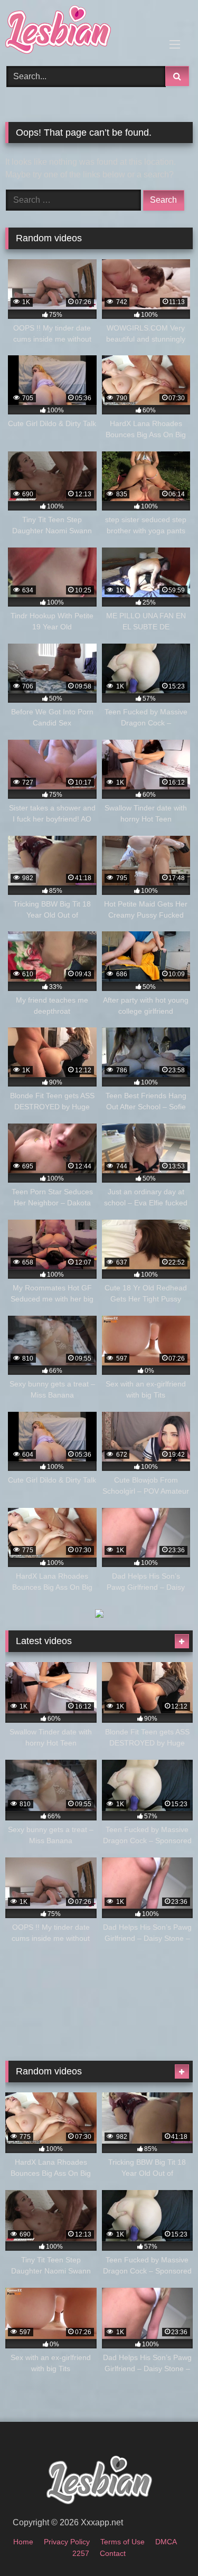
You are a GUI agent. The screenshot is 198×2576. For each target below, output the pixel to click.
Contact (113, 2553)
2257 (81, 2553)
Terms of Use (122, 2542)
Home (23, 2542)
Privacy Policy (67, 2542)
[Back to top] (165, 2545)
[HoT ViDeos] (81, 31)
